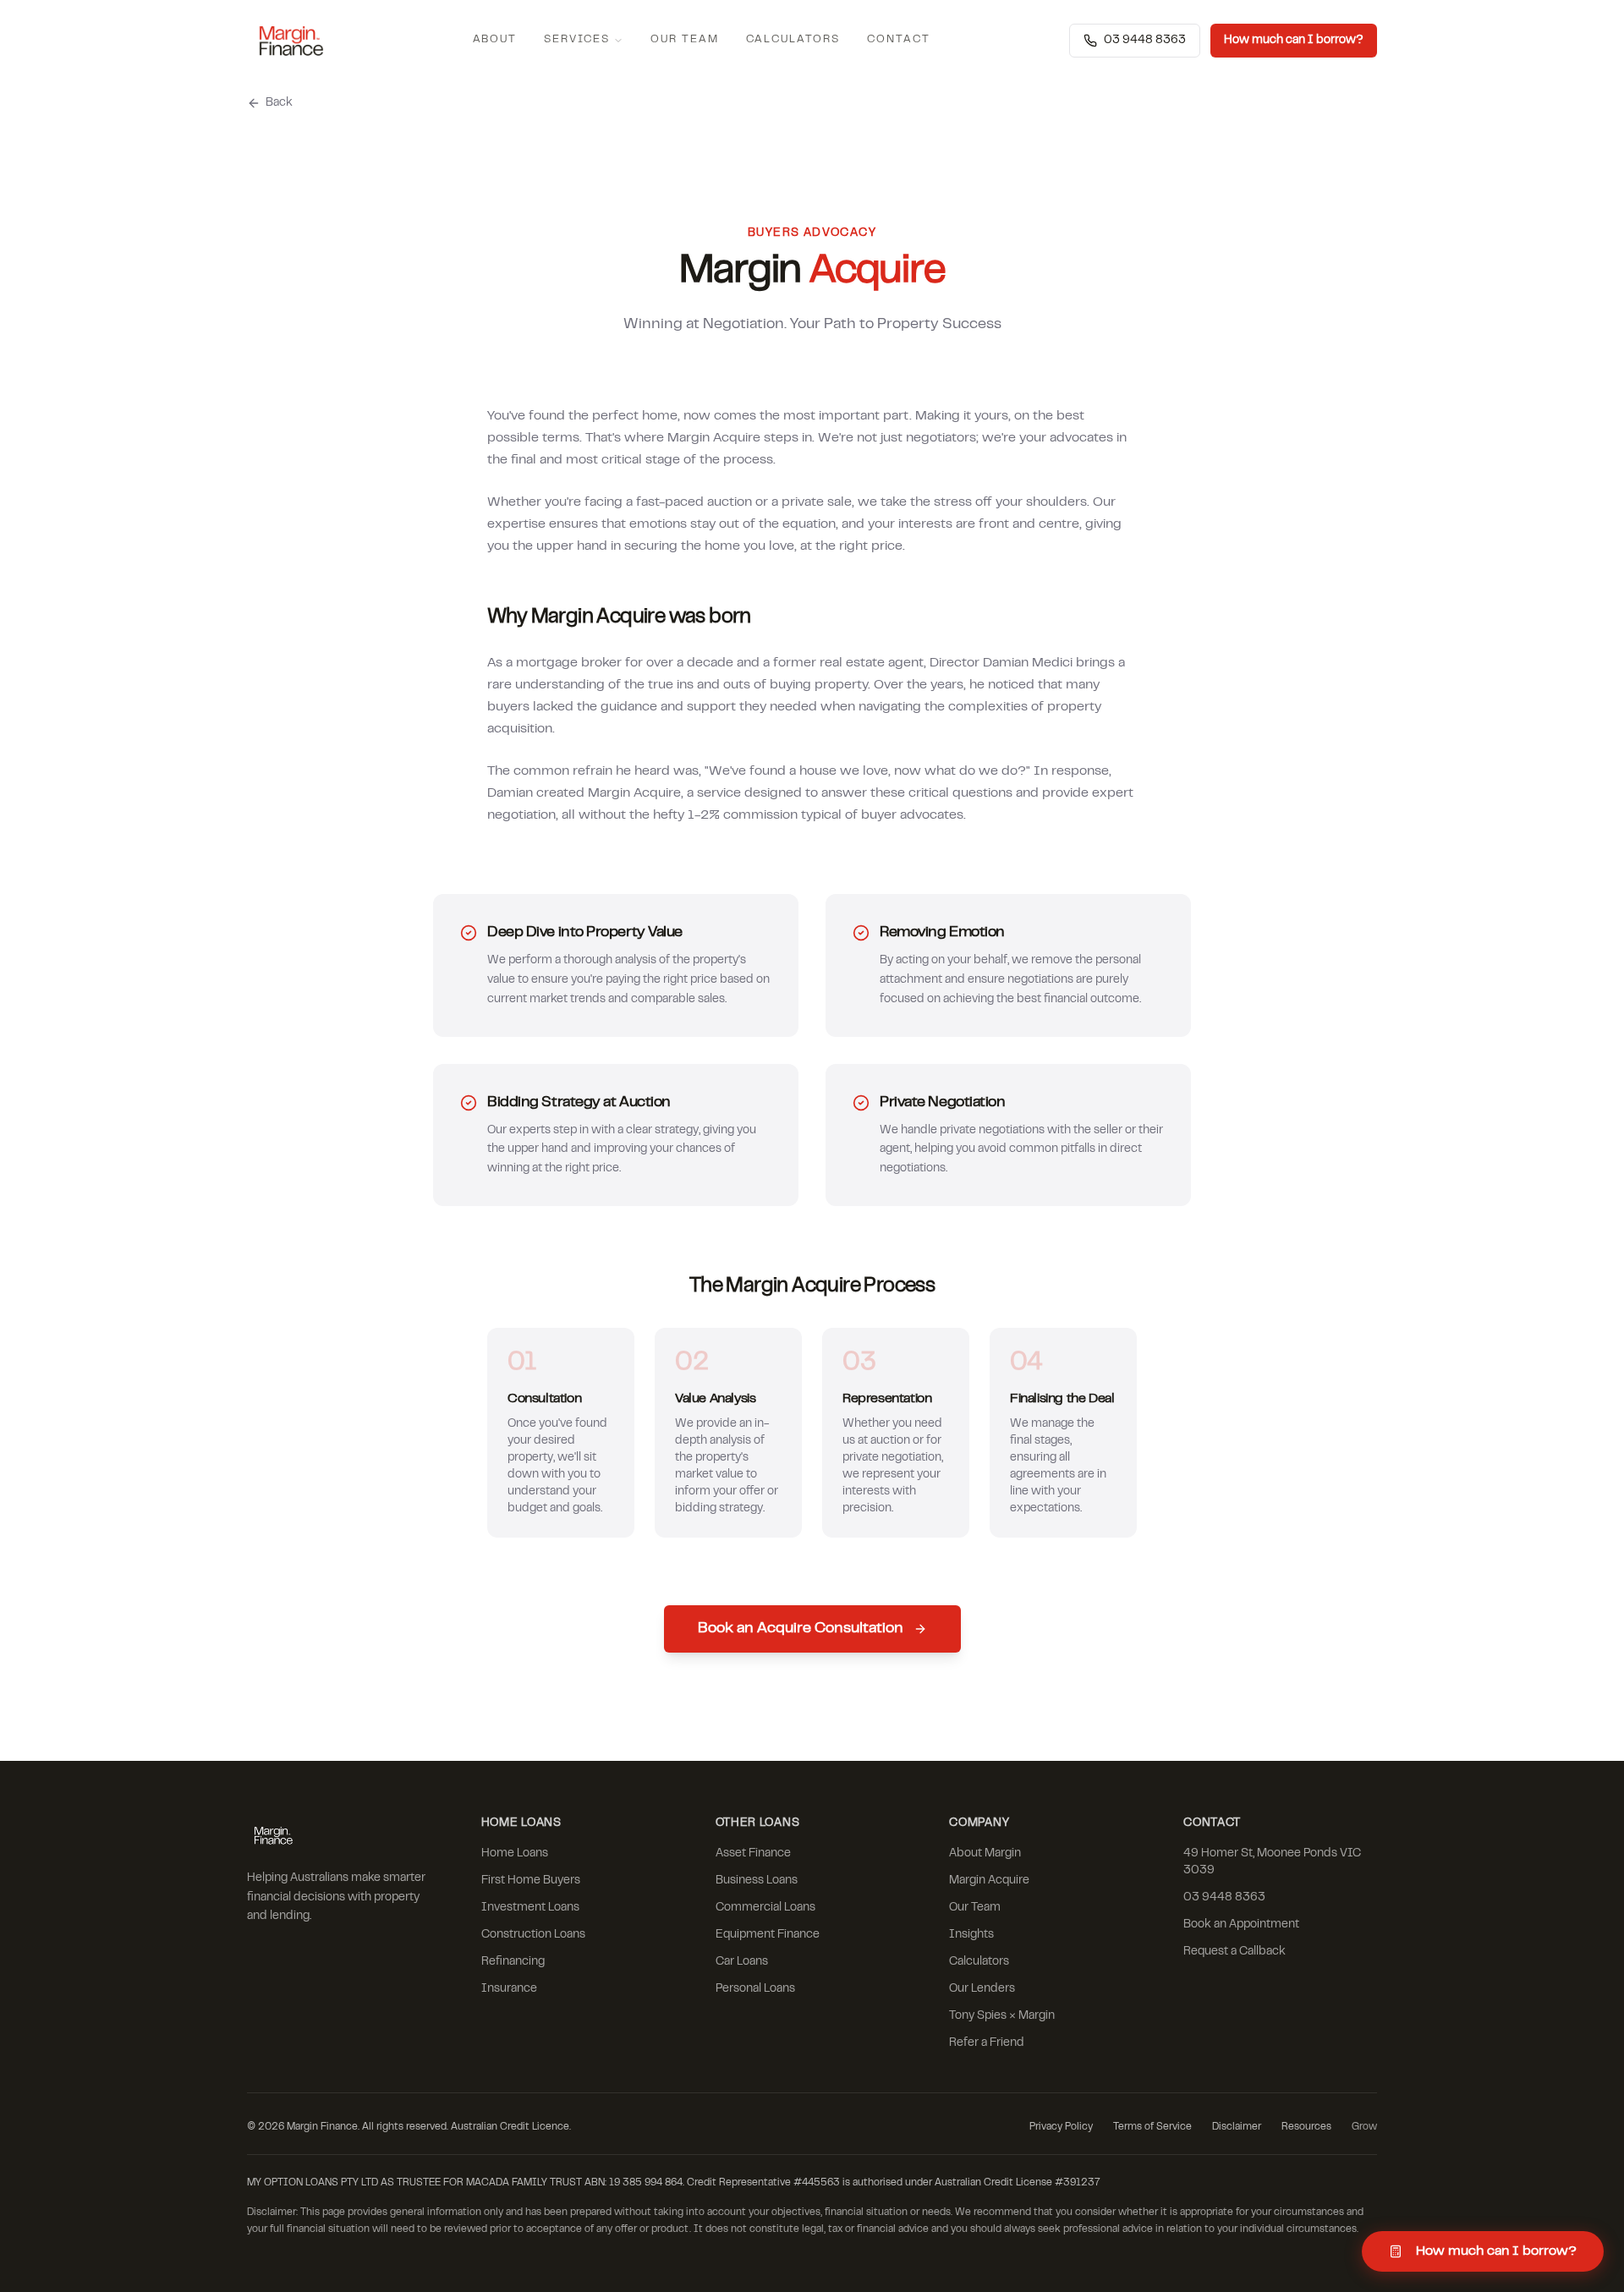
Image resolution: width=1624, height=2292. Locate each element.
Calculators (793, 40)
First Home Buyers (531, 1881)
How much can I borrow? (1294, 41)
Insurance (509, 1989)
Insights (971, 1935)
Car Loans (742, 1962)
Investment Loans (530, 1908)
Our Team (685, 40)
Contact (899, 40)
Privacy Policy (1061, 2127)
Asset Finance (753, 1854)
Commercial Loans (765, 1908)
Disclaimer (1237, 2127)
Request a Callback (1234, 1952)
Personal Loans (755, 1989)
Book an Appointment (1241, 1925)
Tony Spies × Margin (1002, 2016)
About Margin (985, 1854)
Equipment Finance (768, 1935)
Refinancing (513, 1962)
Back (279, 103)
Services (577, 40)
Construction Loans (533, 1935)
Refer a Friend (987, 2043)
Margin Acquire (989, 1881)
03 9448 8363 (1145, 41)
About (495, 40)
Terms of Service (1152, 2127)
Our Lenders (982, 1989)
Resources (1306, 2127)
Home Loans (515, 1854)
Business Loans (757, 1881)
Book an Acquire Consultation (801, 1629)
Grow (1364, 2127)
